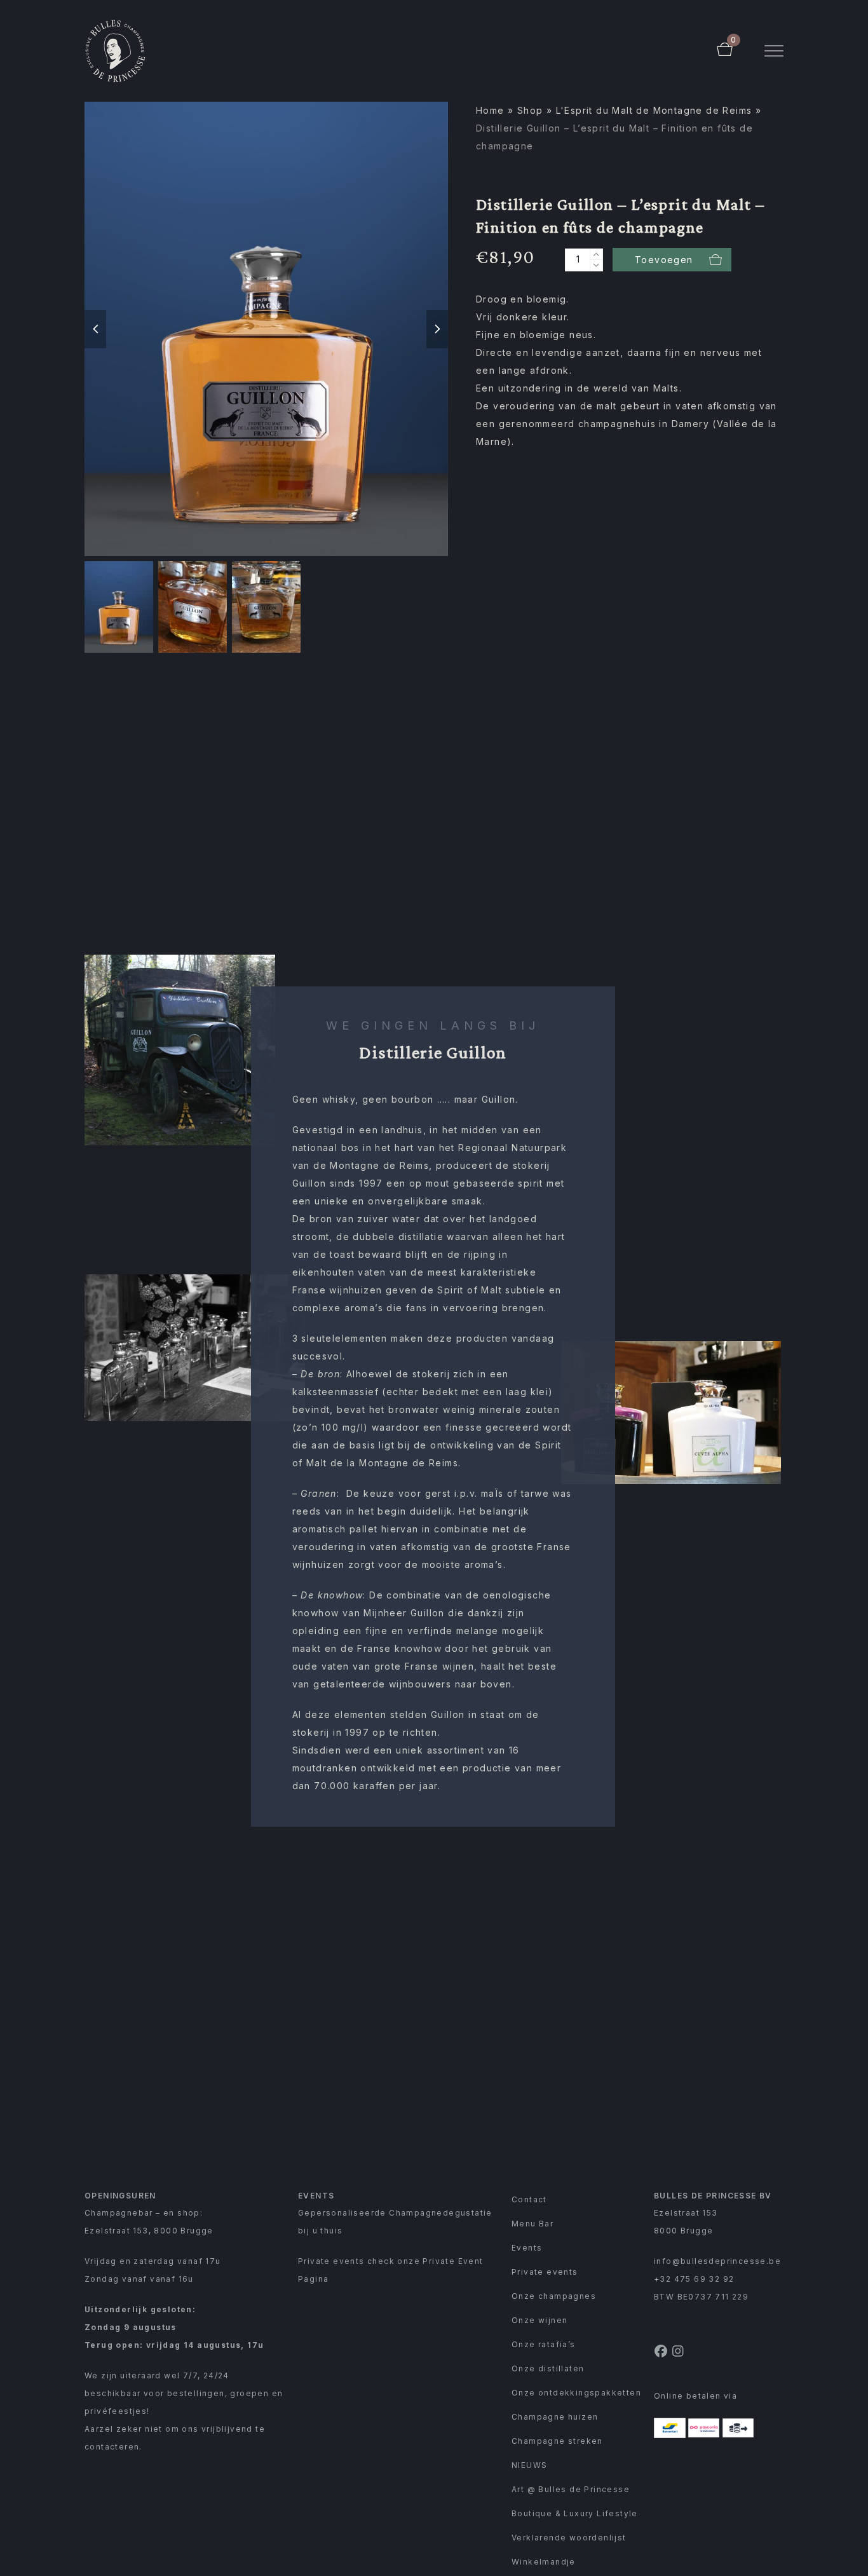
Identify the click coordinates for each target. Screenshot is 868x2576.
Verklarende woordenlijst (569, 2538)
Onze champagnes (554, 2296)
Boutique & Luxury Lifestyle (575, 2513)
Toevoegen (664, 260)
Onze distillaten (548, 2368)
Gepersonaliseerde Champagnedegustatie (395, 2213)
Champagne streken (557, 2441)
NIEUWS (529, 2465)
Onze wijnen (539, 2320)
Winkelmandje (544, 2562)
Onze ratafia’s (544, 2344)
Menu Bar (532, 2224)
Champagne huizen (555, 2417)
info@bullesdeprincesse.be (717, 2261)
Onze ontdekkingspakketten (576, 2393)
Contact (529, 2199)
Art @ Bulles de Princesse (571, 2489)
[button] (774, 51)
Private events (545, 2272)
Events (527, 2248)
